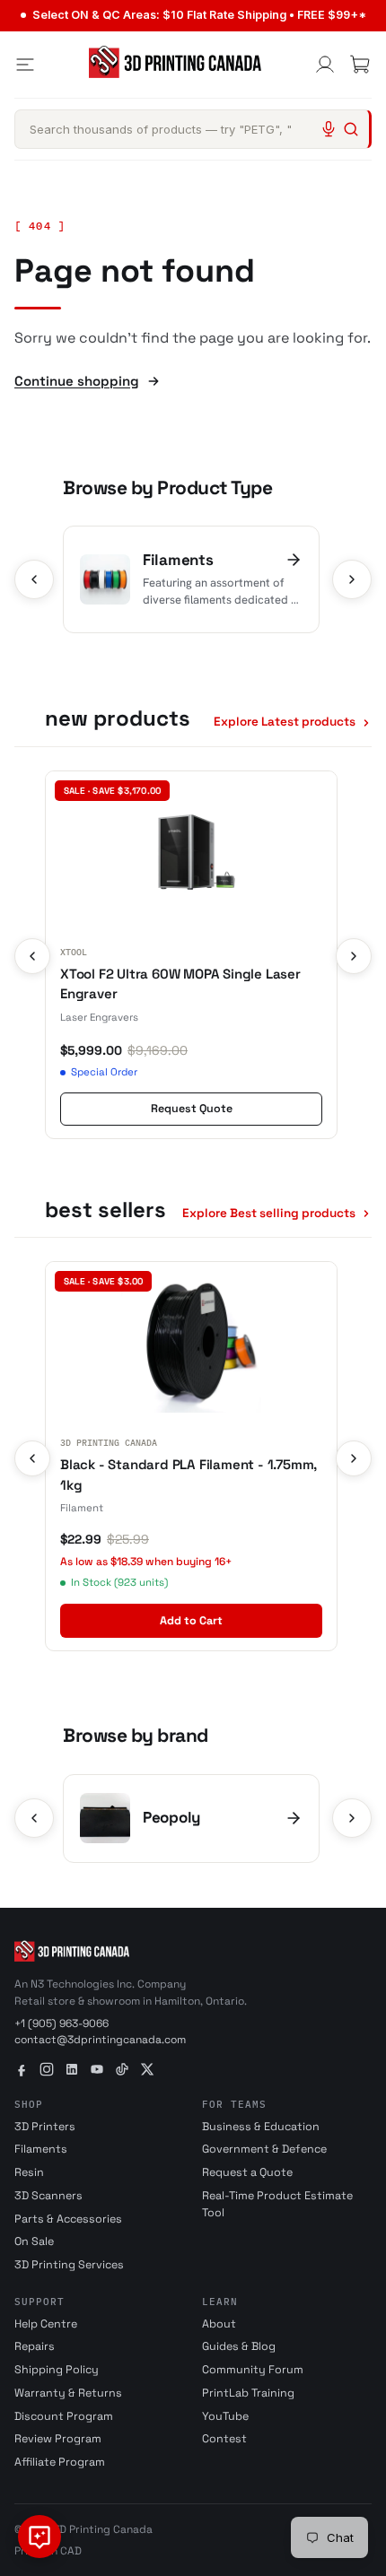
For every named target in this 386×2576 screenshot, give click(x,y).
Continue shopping (77, 381)
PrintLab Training (248, 2393)
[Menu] (25, 65)
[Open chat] (39, 2537)
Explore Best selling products (269, 1213)
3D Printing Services (69, 2265)
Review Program (58, 2439)
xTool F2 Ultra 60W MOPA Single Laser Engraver (180, 984)
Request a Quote (247, 2172)
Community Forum (253, 2370)
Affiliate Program (60, 2462)
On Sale (34, 2241)
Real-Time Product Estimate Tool (277, 2204)
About (219, 2324)
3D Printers (45, 2127)
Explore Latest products (285, 722)
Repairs (35, 2346)
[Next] (352, 579)
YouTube (225, 2416)
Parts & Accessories (68, 2219)
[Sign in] (325, 65)
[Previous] (34, 579)
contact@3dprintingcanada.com (100, 2040)
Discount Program (64, 2416)
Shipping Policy (57, 2370)
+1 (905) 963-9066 (61, 2023)
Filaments (41, 2149)
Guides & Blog (239, 2346)
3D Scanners (48, 2196)
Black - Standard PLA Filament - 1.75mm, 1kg (189, 1475)
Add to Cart (191, 1621)
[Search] (351, 129)
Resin (29, 2172)
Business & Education (261, 2127)
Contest (224, 2439)
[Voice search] (329, 129)
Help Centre (46, 2324)
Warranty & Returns (68, 2393)
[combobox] (193, 129)
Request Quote (192, 1109)
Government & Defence (264, 2149)
